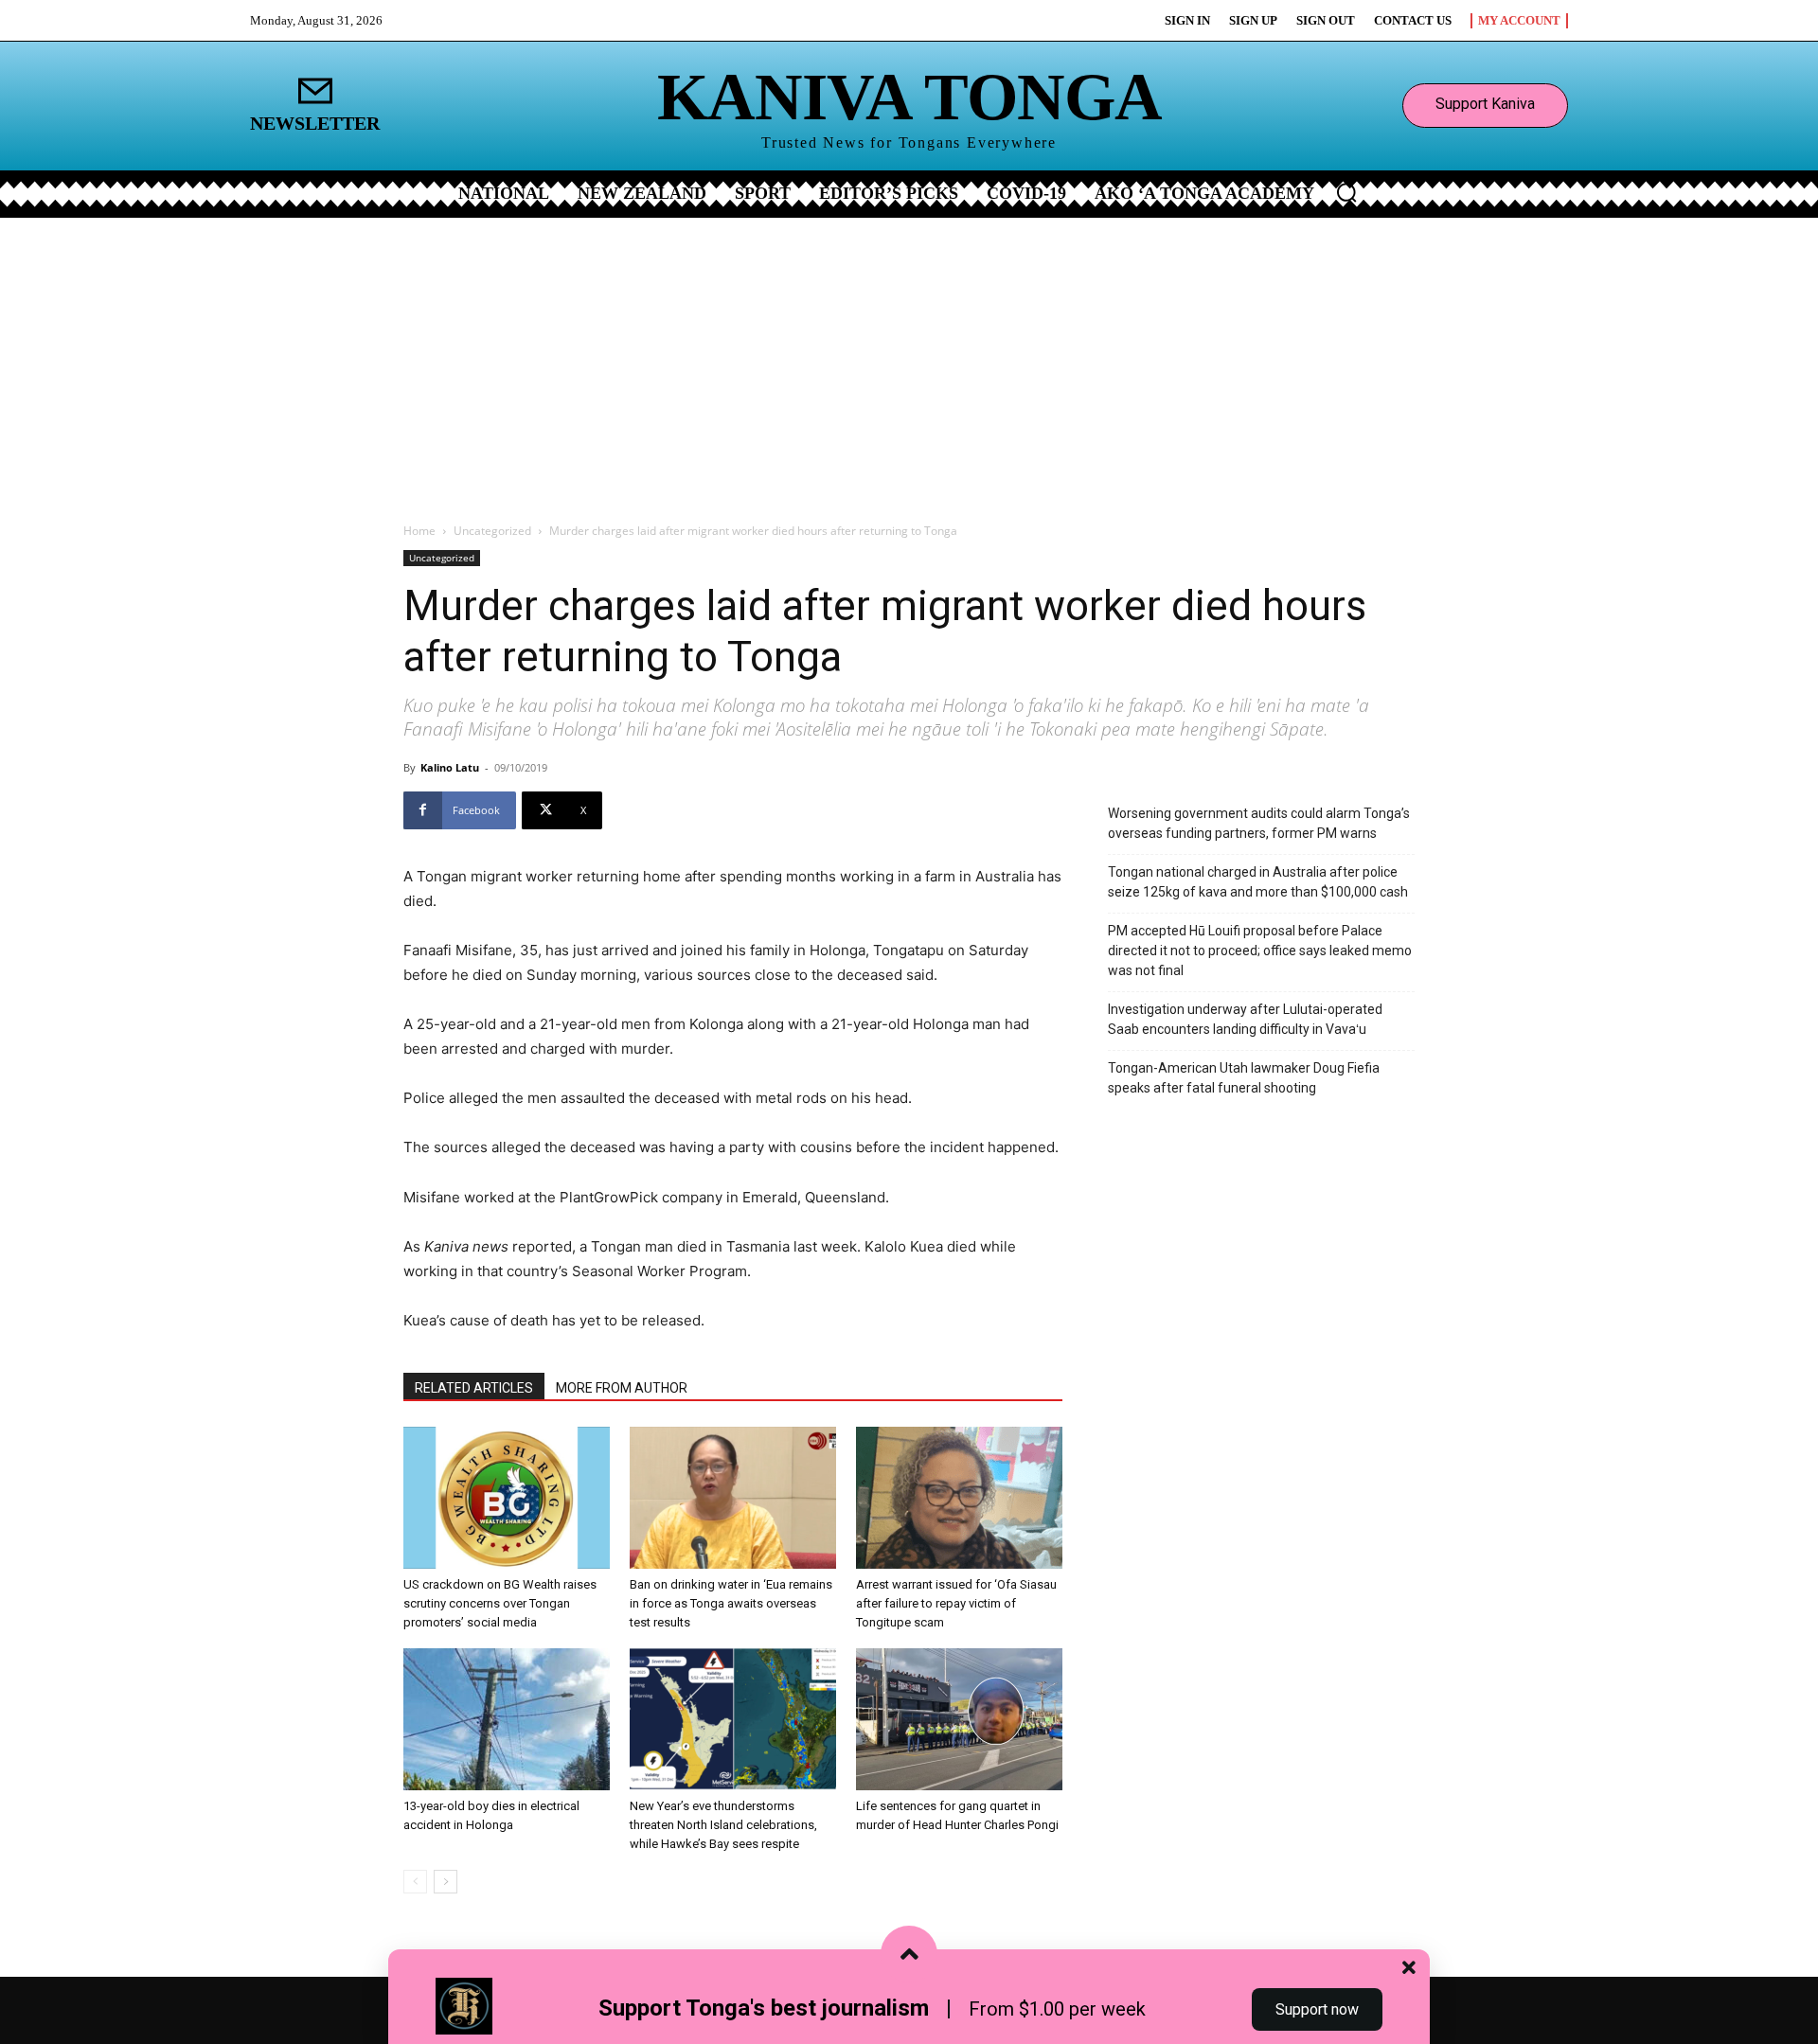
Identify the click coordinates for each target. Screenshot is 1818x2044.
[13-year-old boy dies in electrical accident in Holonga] (507, 1719)
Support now (1317, 2009)
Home (419, 531)
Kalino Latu (450, 767)
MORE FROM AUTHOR (622, 1388)
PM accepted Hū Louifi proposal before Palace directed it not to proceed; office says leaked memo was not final (1260, 951)
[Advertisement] (909, 360)
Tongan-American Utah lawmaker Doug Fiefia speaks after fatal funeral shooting (1244, 1078)
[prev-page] (415, 1882)
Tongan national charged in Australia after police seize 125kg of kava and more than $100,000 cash (1258, 882)
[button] (1346, 192)
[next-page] (446, 1882)
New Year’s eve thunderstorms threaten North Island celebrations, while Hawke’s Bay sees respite (723, 1825)
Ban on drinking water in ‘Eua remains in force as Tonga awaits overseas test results (731, 1603)
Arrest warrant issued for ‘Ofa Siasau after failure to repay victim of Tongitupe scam (956, 1603)
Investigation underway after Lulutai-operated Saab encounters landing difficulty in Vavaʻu (1245, 1019)
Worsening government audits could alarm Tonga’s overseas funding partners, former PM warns (1259, 823)
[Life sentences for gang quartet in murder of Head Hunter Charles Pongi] (959, 1719)
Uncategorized (492, 531)
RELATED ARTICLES (474, 1388)
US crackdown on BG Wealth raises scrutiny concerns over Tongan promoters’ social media (500, 1603)
